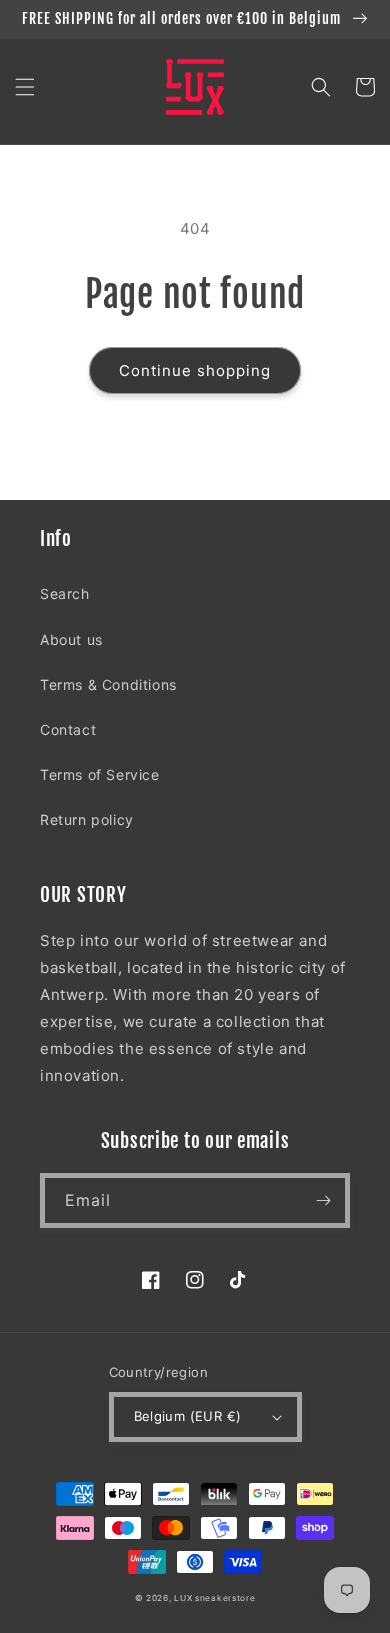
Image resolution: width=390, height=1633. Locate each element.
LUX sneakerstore (214, 1598)
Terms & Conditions (108, 684)
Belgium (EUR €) (188, 1416)
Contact (68, 729)
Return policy (87, 819)
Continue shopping (195, 370)
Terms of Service (100, 774)
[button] (25, 87)
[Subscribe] (323, 1200)
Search (65, 593)
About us (71, 639)
